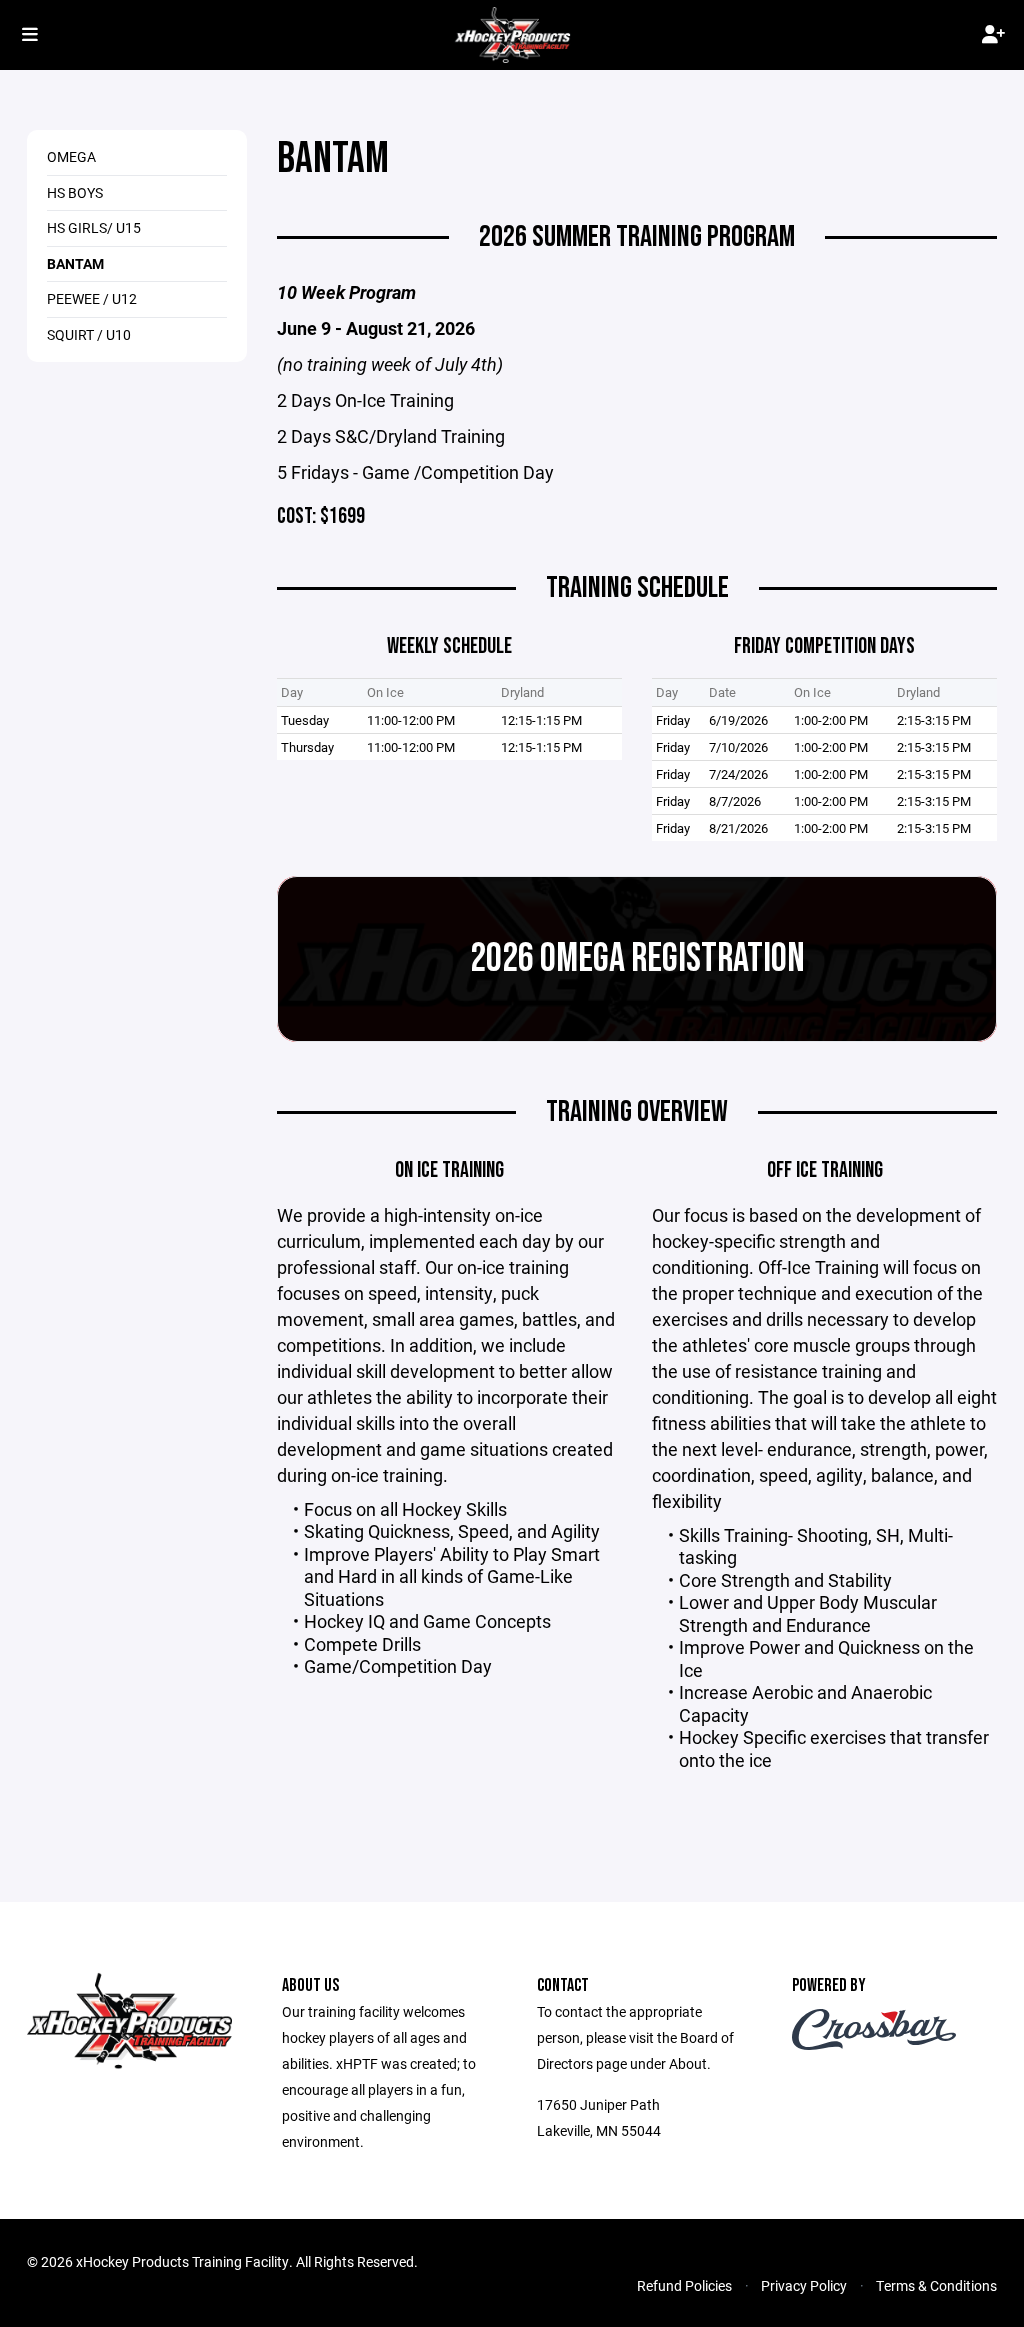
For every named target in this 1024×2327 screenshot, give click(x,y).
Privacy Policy (804, 2285)
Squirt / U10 (89, 334)
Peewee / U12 (92, 298)
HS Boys (75, 192)
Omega (71, 156)
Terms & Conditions (936, 2285)
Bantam (75, 263)
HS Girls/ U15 (94, 227)
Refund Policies (684, 2285)
